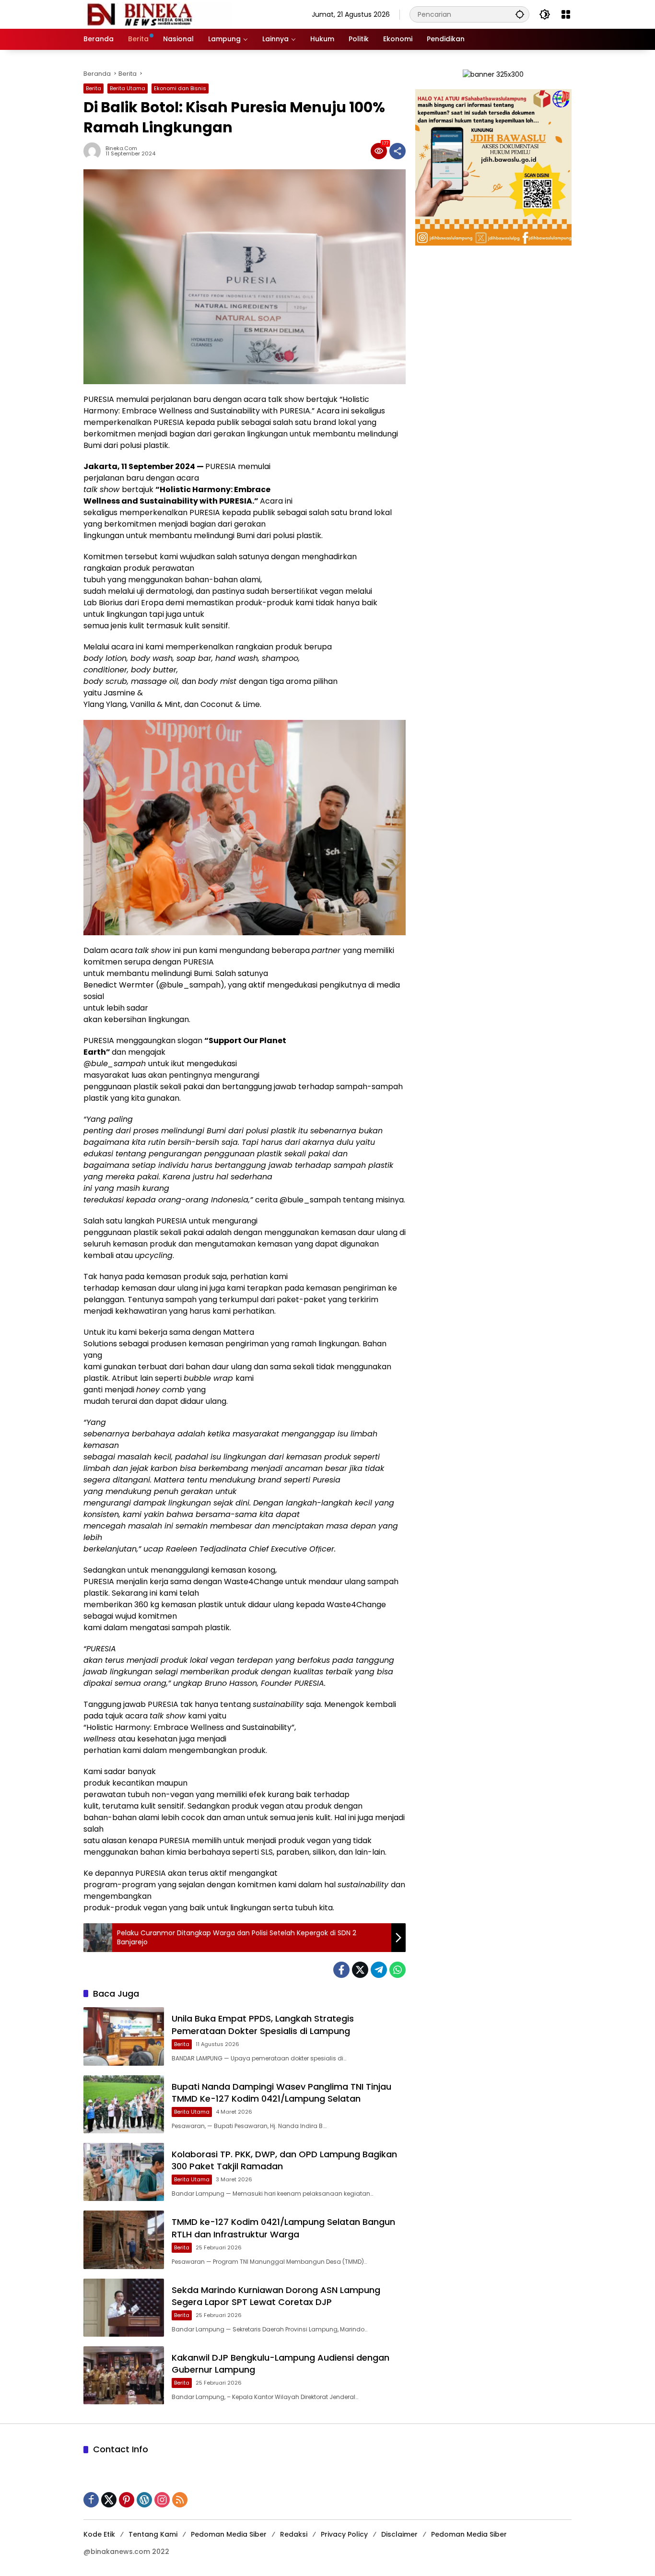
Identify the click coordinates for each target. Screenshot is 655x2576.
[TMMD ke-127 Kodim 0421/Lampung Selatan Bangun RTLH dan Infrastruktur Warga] (124, 2240)
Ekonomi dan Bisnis (180, 88)
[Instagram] (162, 2500)
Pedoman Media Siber (229, 2534)
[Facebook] (341, 1970)
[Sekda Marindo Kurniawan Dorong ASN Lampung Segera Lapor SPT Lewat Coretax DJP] (124, 2308)
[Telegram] (379, 1970)
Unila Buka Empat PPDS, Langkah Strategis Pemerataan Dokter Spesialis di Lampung (263, 2024)
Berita (94, 88)
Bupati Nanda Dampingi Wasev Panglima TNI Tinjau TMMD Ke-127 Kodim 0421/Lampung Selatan (281, 2093)
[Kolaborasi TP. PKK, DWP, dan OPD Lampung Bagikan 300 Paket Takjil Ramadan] (124, 2172)
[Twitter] (360, 1970)
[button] (520, 14)
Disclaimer (399, 2534)
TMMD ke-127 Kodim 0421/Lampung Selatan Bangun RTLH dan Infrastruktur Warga (283, 2228)
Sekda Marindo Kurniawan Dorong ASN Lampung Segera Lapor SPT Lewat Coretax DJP (276, 2296)
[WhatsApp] (398, 1970)
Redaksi (294, 2534)
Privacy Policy (344, 2534)
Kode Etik (99, 2534)
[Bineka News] (158, 14)
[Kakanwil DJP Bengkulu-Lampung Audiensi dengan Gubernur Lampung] (124, 2375)
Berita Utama (128, 88)
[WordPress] (144, 2500)
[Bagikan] (398, 151)
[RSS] (180, 2500)
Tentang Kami (153, 2534)
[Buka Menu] (566, 14)
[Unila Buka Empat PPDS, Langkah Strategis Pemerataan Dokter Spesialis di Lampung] (124, 2036)
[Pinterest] (127, 2500)
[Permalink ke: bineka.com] (94, 151)
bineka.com (121, 148)
